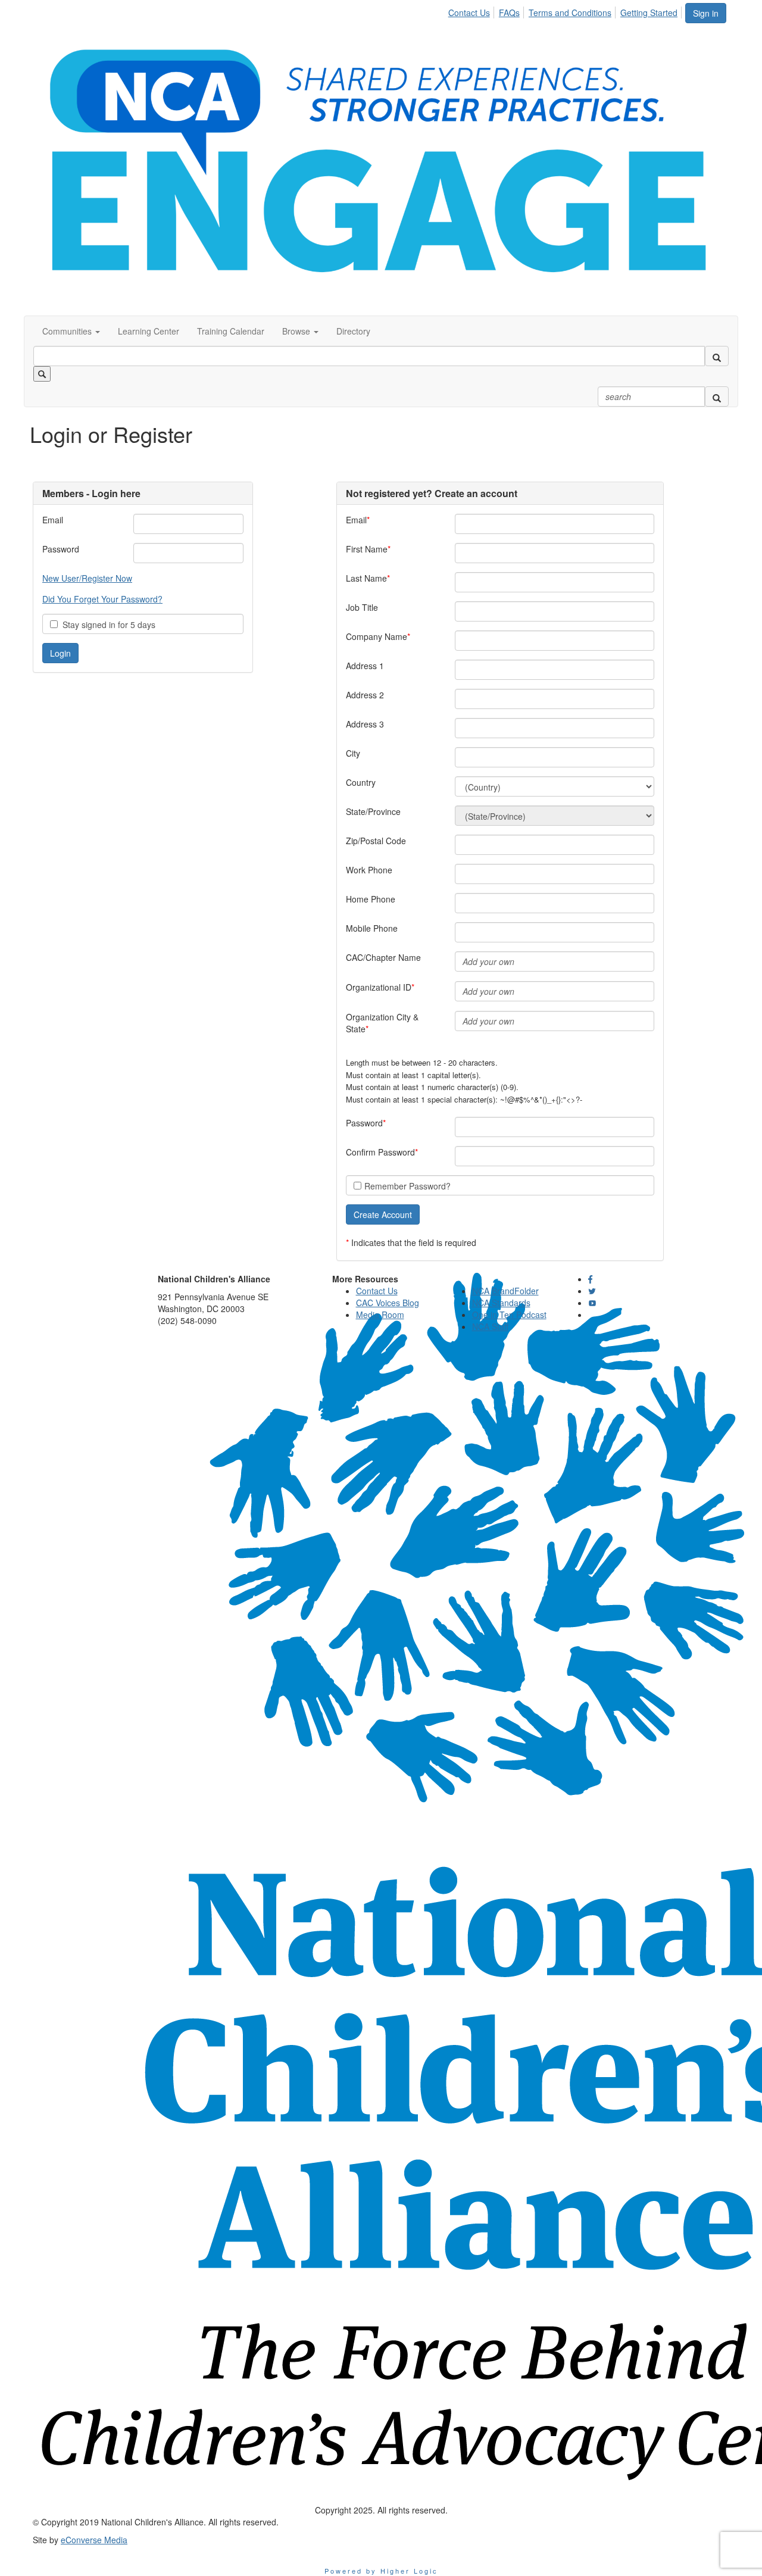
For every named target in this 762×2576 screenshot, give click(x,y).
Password (61, 549)
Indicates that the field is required (414, 1242)
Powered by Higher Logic (381, 2571)
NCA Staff (490, 1326)
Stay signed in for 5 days (107, 625)
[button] (71, 331)
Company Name (377, 636)
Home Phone (371, 899)
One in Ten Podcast (509, 1314)
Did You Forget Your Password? (102, 599)
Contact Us (469, 13)
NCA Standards (501, 1303)
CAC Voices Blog (388, 1303)
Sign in (706, 13)
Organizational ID (379, 987)
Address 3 (365, 724)
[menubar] (566, 11)
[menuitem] (472, 11)
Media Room (380, 1314)
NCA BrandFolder (505, 1291)
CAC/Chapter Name (383, 957)
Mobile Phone (372, 928)
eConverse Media (94, 2540)
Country (361, 782)
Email (53, 520)
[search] (717, 356)
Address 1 (365, 666)
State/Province (373, 811)
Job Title (362, 607)
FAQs (509, 13)
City (353, 753)
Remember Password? (407, 1186)
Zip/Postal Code (376, 841)
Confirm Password (380, 1152)
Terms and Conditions (570, 13)
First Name (367, 549)
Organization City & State (382, 1023)
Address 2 (365, 695)
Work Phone (369, 870)
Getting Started (649, 13)
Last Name (366, 578)
